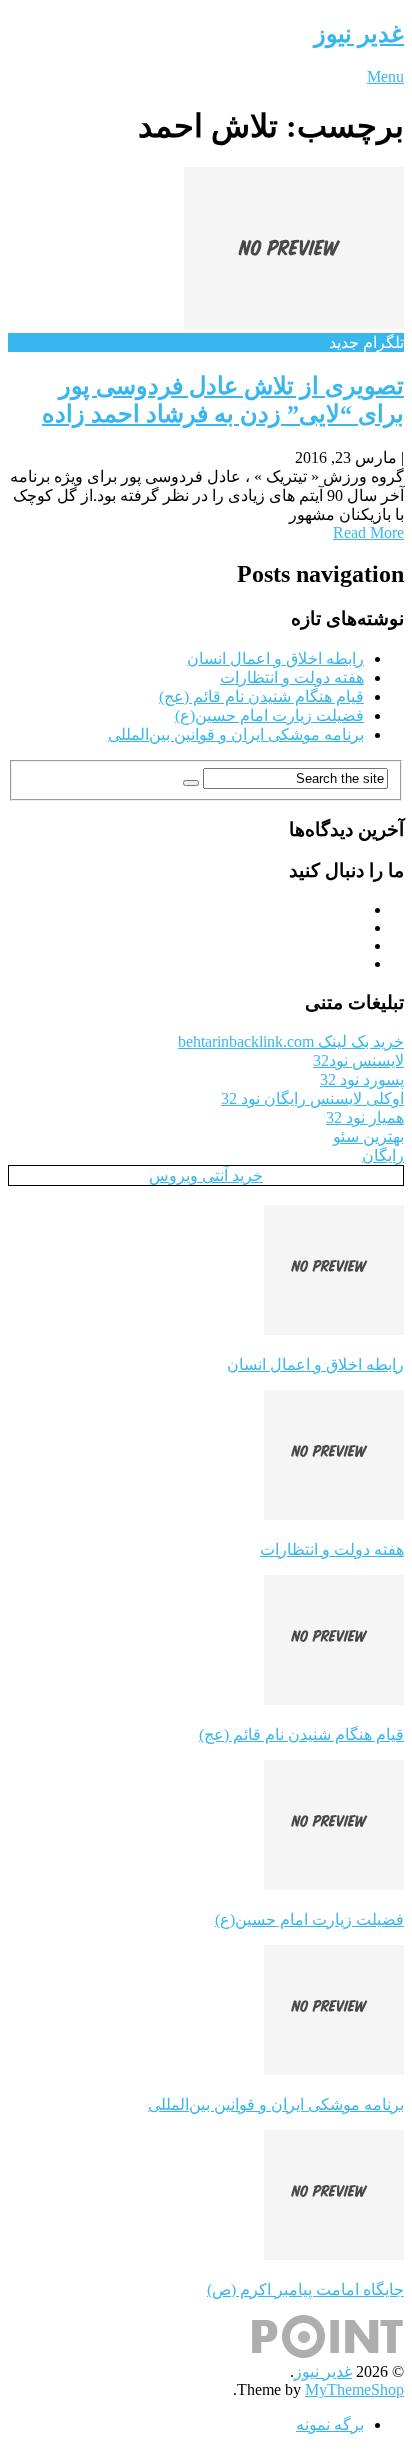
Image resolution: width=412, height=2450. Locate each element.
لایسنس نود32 (358, 1060)
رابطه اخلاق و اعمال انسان (275, 658)
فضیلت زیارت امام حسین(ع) (269, 715)
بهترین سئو (368, 1136)
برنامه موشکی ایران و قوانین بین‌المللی (236, 734)
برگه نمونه (330, 2424)
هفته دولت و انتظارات (292, 677)
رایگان (383, 1155)
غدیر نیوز (359, 34)
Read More (368, 532)
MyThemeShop (354, 2389)
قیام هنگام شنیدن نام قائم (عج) (261, 696)
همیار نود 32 (365, 1117)
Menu (385, 76)
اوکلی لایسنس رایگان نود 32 (312, 1098)
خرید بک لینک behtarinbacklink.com (291, 1041)
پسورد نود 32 (362, 1079)
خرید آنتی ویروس (206, 1175)
